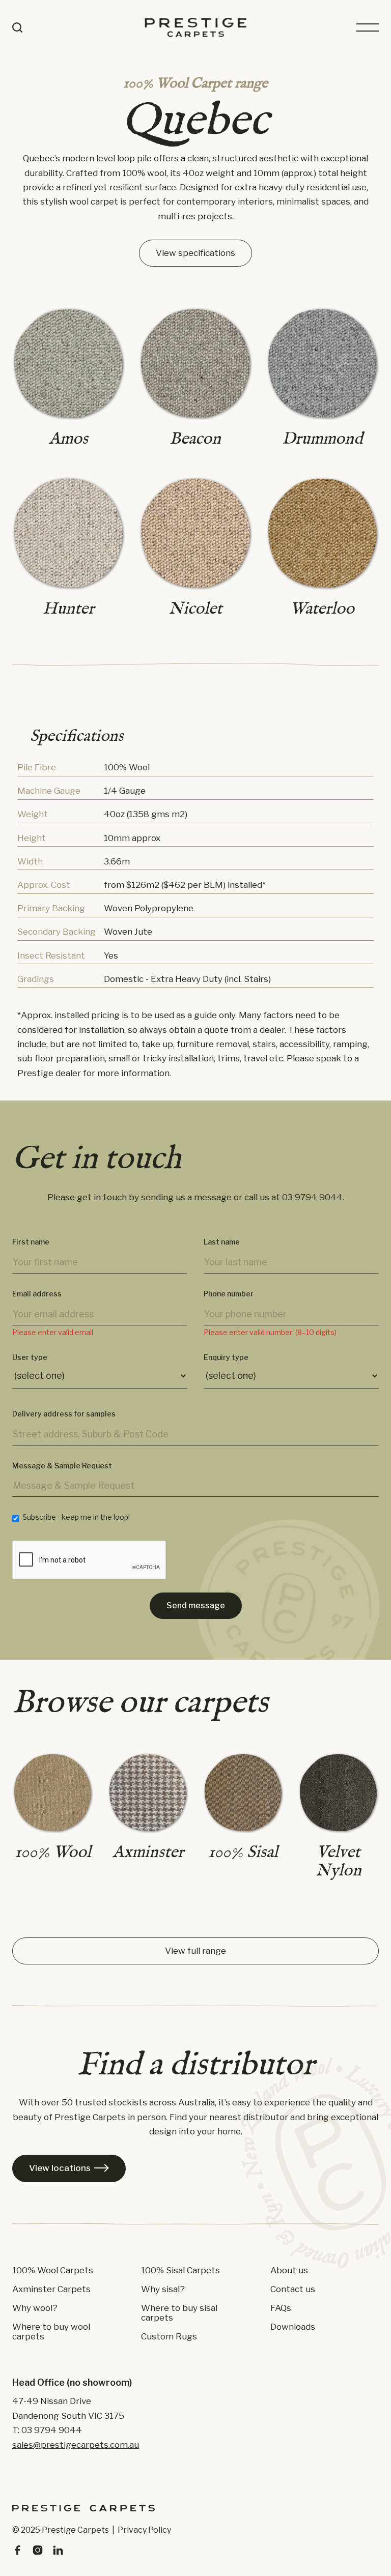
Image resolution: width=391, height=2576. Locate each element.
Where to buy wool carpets (51, 2332)
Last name (222, 1242)
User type (30, 1357)
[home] (195, 27)
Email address (37, 1294)
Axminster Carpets (51, 2289)
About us (289, 2270)
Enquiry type (226, 1357)
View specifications (195, 253)
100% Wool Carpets (53, 2270)
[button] (368, 27)
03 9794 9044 (312, 1197)
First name (31, 1242)
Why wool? (35, 2308)
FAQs (281, 2308)
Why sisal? (163, 2289)
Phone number (229, 1294)
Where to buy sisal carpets (179, 2313)
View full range (195, 1951)
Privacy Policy (144, 2530)
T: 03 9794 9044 (47, 2430)
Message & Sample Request (62, 1466)
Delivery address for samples (64, 1414)
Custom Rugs (169, 2337)
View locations (69, 2168)
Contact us (293, 2289)
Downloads (293, 2327)
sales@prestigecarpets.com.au (76, 2445)
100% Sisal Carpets (180, 2270)
